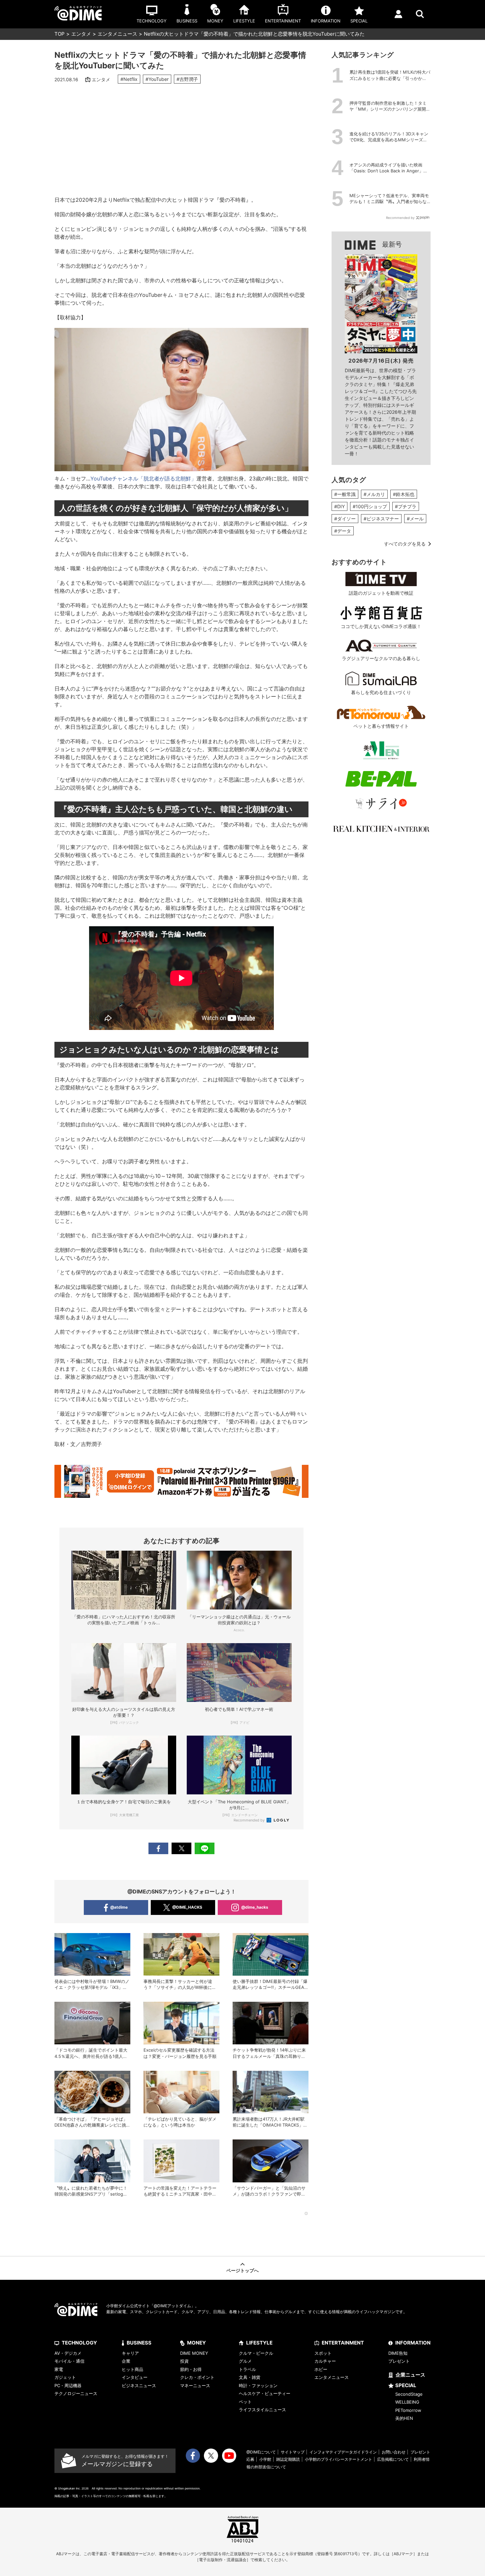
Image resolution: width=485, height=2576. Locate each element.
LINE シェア (205, 1848)
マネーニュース (195, 2385)
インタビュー (135, 2377)
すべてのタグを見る (405, 544)
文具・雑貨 (250, 2377)
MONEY (196, 2343)
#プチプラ (406, 506)
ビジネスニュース (139, 2385)
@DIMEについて (261, 2452)
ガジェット (65, 2377)
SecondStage (409, 2394)
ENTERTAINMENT (343, 2343)
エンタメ (81, 34)
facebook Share (158, 1848)
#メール (415, 519)
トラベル (247, 2369)
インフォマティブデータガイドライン (343, 2452)
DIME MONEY (194, 2353)
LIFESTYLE (259, 2343)
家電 (59, 2369)
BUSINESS (139, 2343)
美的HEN (404, 2418)
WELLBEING (407, 2402)
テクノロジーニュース (76, 2393)
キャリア (130, 2353)
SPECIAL (406, 2385)
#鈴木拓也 (404, 494)
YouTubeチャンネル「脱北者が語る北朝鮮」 (143, 478)
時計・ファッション (258, 2385)
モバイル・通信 (69, 2361)
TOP (60, 34)
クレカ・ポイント (197, 2377)
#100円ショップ (370, 506)
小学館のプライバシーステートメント (339, 2459)
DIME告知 (398, 2353)
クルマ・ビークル (256, 2353)
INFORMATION (413, 2343)
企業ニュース (410, 2375)
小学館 (265, 2459)
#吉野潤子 (187, 79)
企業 (126, 2361)
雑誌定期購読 (288, 2459)
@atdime (119, 1907)
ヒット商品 (132, 2369)
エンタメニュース (117, 34)
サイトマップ (293, 2452)
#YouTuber (157, 79)
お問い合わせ (394, 2452)
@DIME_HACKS (187, 1907)
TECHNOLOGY (79, 2343)
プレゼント (399, 2361)
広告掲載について (393, 2459)
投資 (184, 2361)
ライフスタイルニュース (262, 2410)
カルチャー (325, 2361)
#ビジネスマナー (381, 519)
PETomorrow (408, 2410)
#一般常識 (345, 494)
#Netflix (129, 79)
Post (181, 1848)
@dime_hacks (255, 1907)
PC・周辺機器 (68, 2385)
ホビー (321, 2369)
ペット (245, 2402)
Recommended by (250, 1820)
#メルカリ (374, 494)
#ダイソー (345, 519)
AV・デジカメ (68, 2353)
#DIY (339, 506)
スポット (323, 2353)
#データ (343, 531)
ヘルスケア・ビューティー (265, 2393)
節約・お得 (191, 2369)
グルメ (245, 2361)
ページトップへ (242, 2270)
